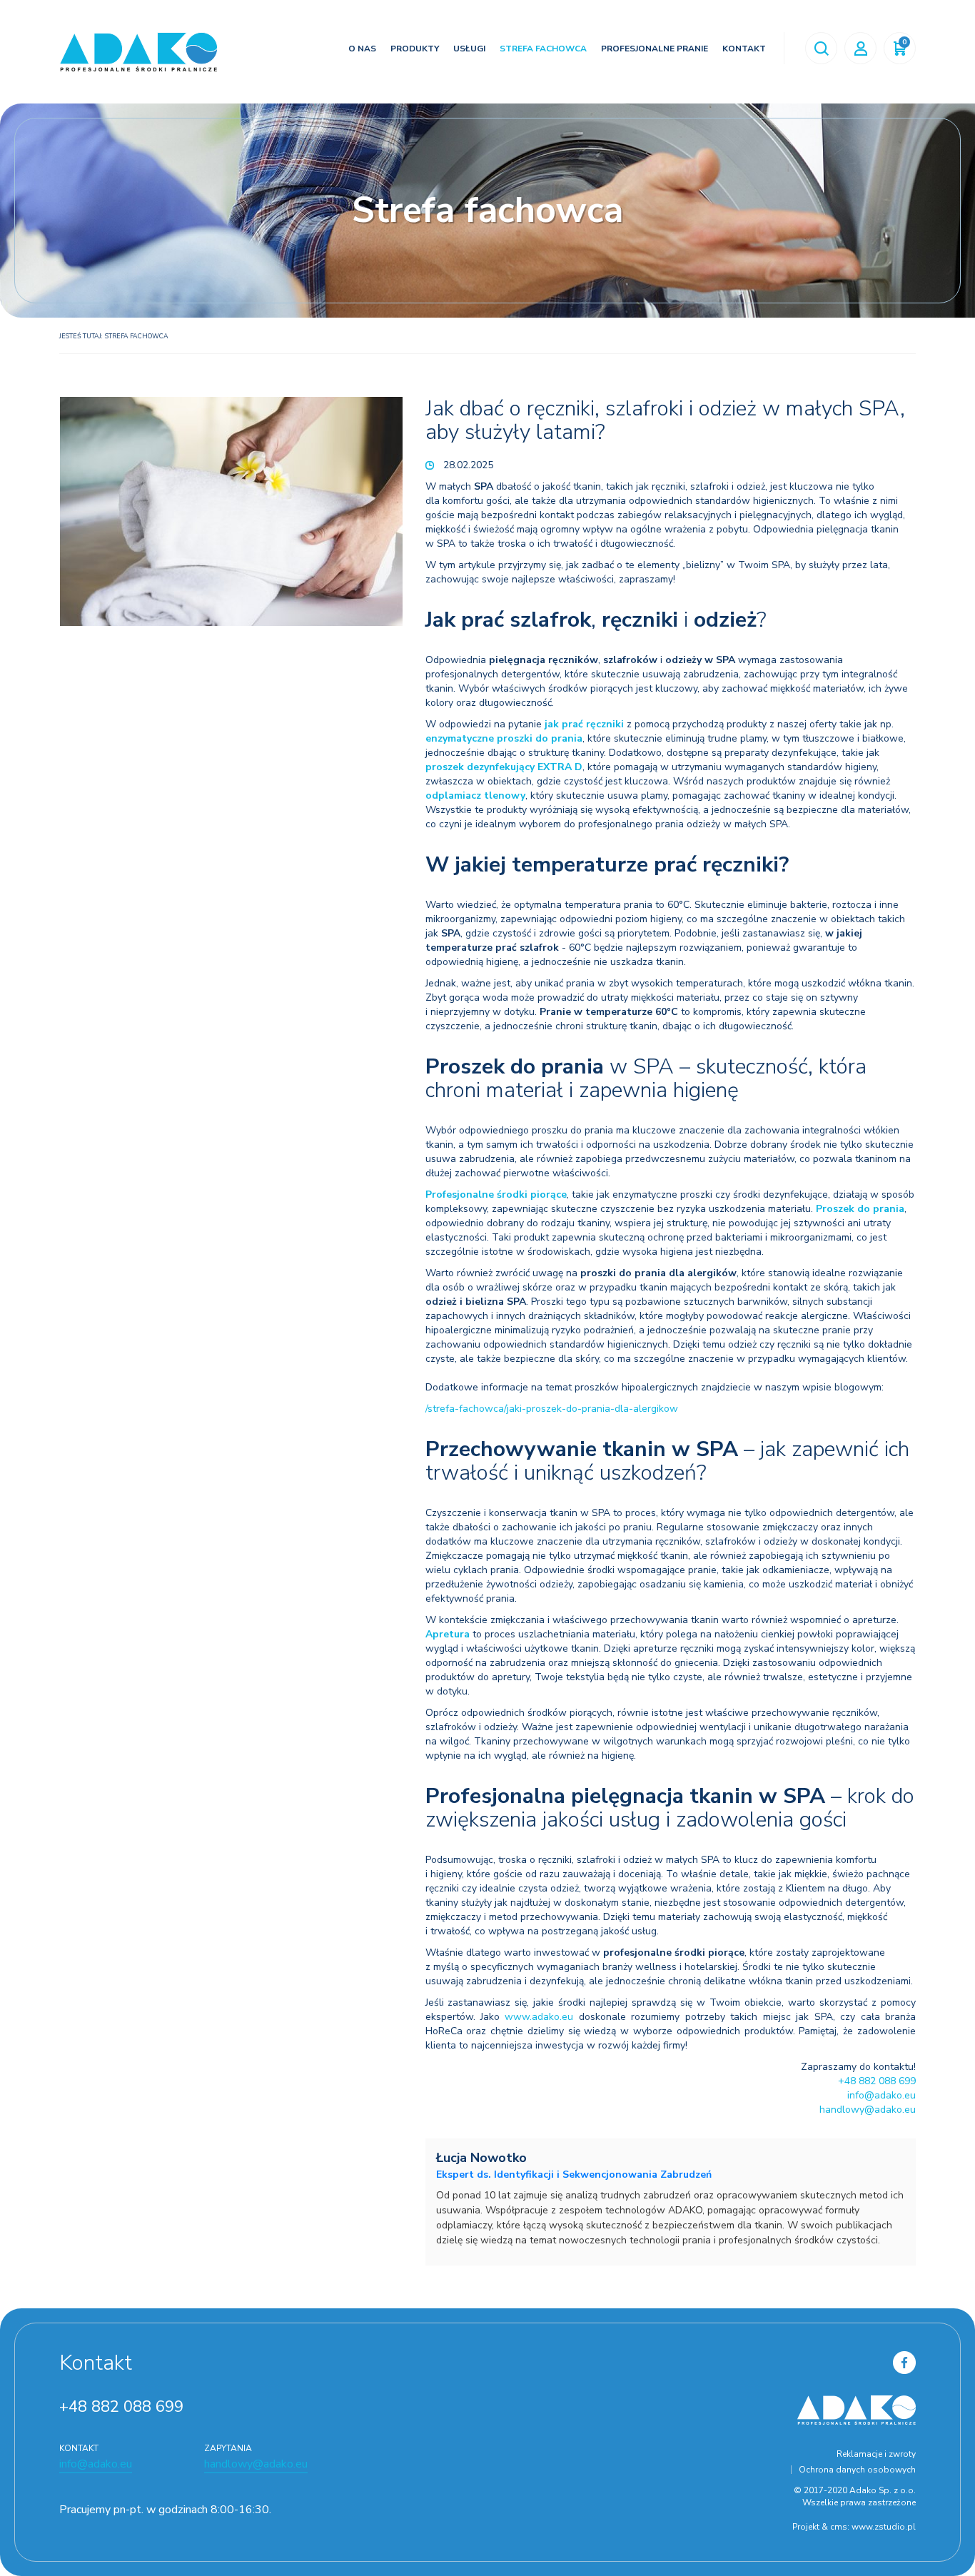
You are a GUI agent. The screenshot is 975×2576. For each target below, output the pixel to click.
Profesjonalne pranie (655, 49)
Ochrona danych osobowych (857, 2470)
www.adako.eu (539, 2017)
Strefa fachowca (543, 49)
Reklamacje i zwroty (876, 2454)
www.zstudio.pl (884, 2527)
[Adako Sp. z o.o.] (138, 52)
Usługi (469, 49)
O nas (362, 49)
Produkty (415, 49)
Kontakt (744, 49)
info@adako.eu (881, 2095)
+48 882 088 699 (877, 2081)
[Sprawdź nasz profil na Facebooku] (904, 2362)
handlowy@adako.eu (868, 2110)
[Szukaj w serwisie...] (821, 48)
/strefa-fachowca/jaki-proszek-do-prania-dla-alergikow (552, 1409)
